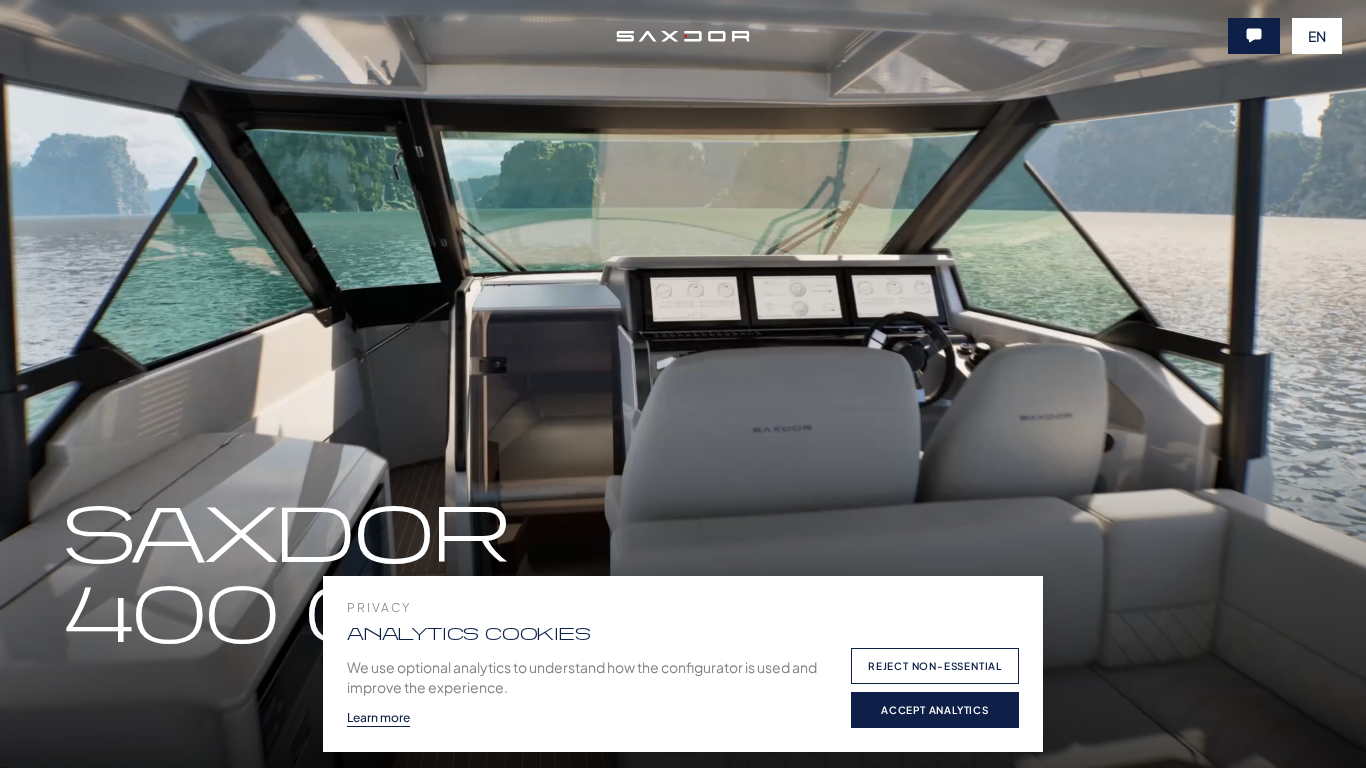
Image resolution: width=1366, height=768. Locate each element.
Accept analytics (935, 710)
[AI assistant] (1254, 36)
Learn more (378, 717)
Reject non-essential (935, 666)
